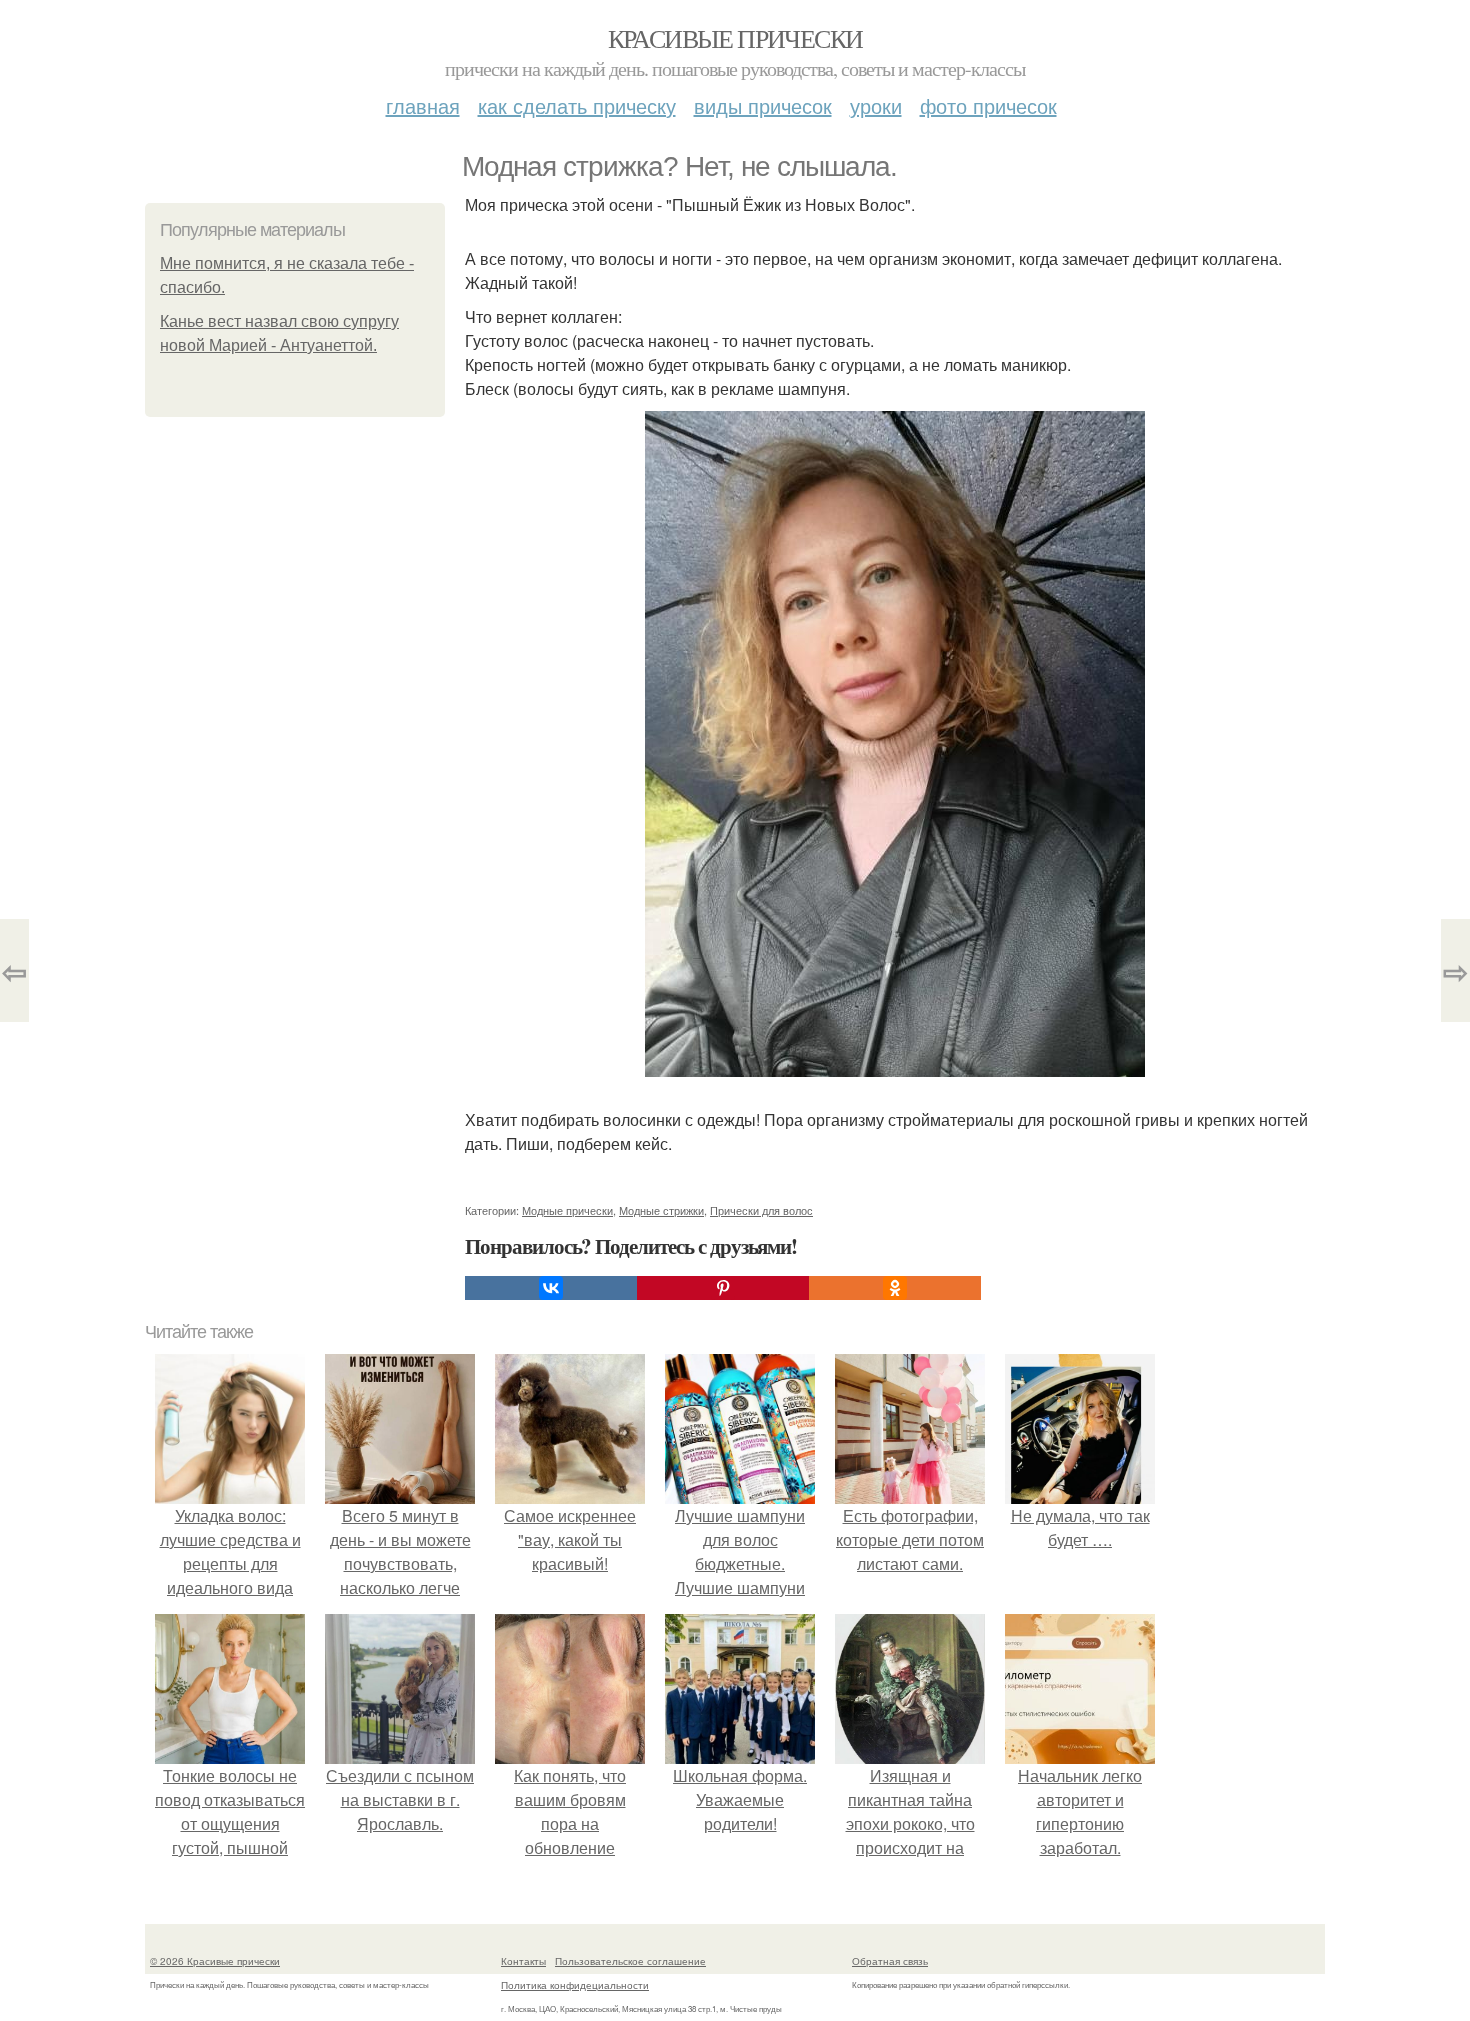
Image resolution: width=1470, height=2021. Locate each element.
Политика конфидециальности (575, 1985)
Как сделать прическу (577, 105)
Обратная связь (890, 1961)
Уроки (876, 105)
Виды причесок (763, 105)
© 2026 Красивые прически (215, 1961)
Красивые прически (735, 38)
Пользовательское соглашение (630, 1961)
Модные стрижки (661, 1210)
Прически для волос (761, 1210)
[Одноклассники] (895, 1288)
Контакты (523, 1961)
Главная (423, 105)
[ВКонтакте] (551, 1288)
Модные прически (567, 1210)
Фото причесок (988, 105)
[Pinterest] (723, 1288)
